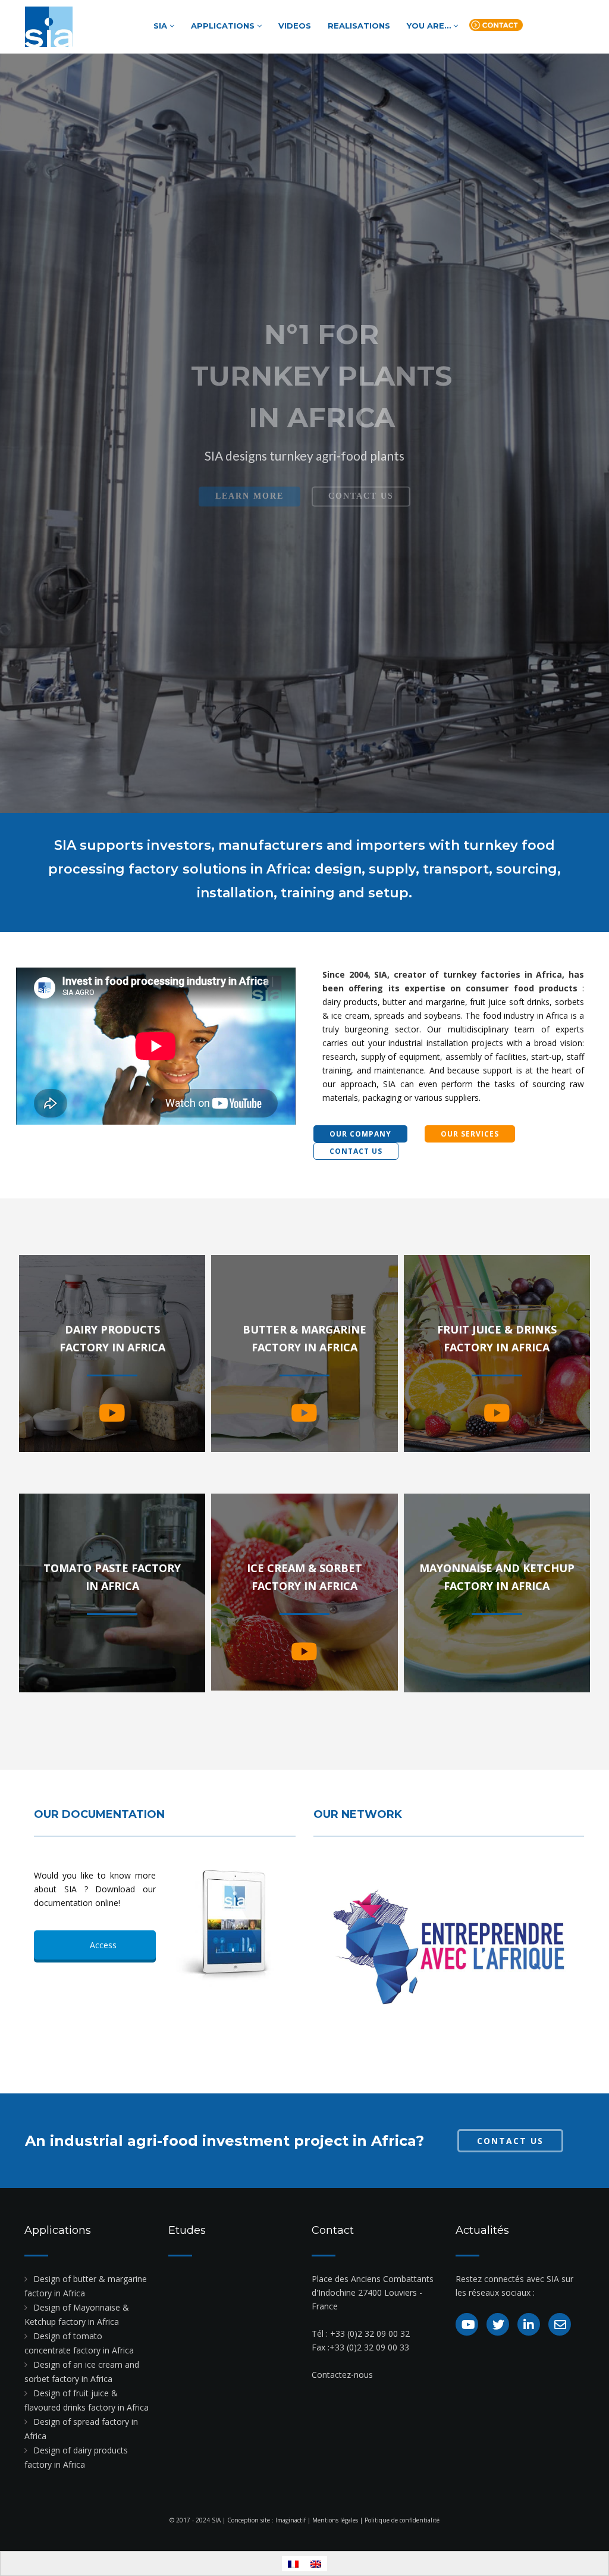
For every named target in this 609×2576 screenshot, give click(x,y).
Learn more (249, 479)
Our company (360, 1134)
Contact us (496, 27)
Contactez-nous (342, 2375)
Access (102, 1945)
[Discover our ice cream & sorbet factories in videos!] (304, 1652)
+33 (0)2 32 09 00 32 (370, 2334)
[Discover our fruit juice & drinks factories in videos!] (497, 1413)
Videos (295, 26)
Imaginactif (291, 2520)
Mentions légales (335, 2520)
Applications (224, 26)
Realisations (359, 26)
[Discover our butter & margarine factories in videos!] (304, 1413)
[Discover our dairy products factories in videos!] (112, 1413)
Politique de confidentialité (402, 2520)
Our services (470, 1134)
